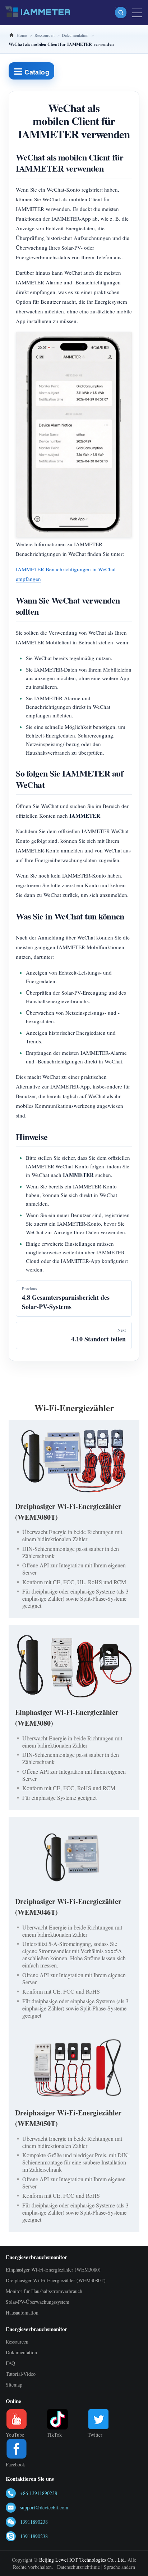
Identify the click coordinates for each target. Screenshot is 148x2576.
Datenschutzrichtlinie (78, 2567)
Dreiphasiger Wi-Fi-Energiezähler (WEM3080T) (56, 2280)
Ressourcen (17, 2342)
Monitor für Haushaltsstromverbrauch (44, 2291)
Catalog (36, 72)
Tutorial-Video (21, 2374)
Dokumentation (21, 2352)
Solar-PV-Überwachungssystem (38, 2302)
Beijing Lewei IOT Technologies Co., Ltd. (83, 2560)
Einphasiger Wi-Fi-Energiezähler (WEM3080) (53, 2270)
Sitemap (14, 2385)
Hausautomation (22, 2313)
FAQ (10, 2363)
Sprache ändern (119, 2567)
